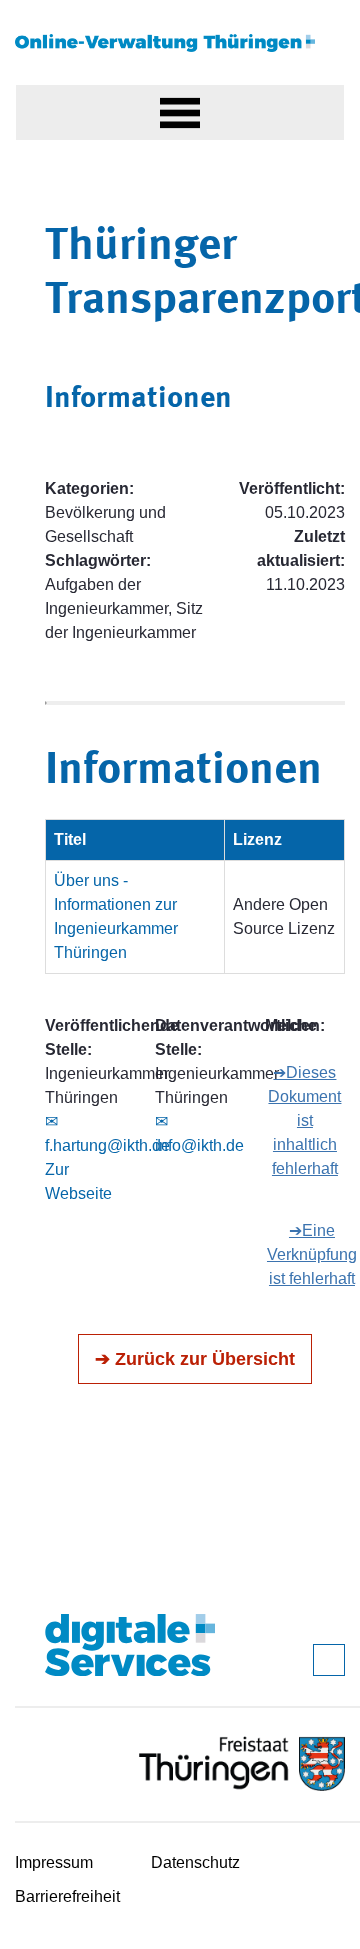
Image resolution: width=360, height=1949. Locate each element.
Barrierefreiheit (67, 1896)
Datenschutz (195, 1862)
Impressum (54, 1862)
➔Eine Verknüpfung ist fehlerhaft (312, 1254)
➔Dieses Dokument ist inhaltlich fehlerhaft (304, 1120)
